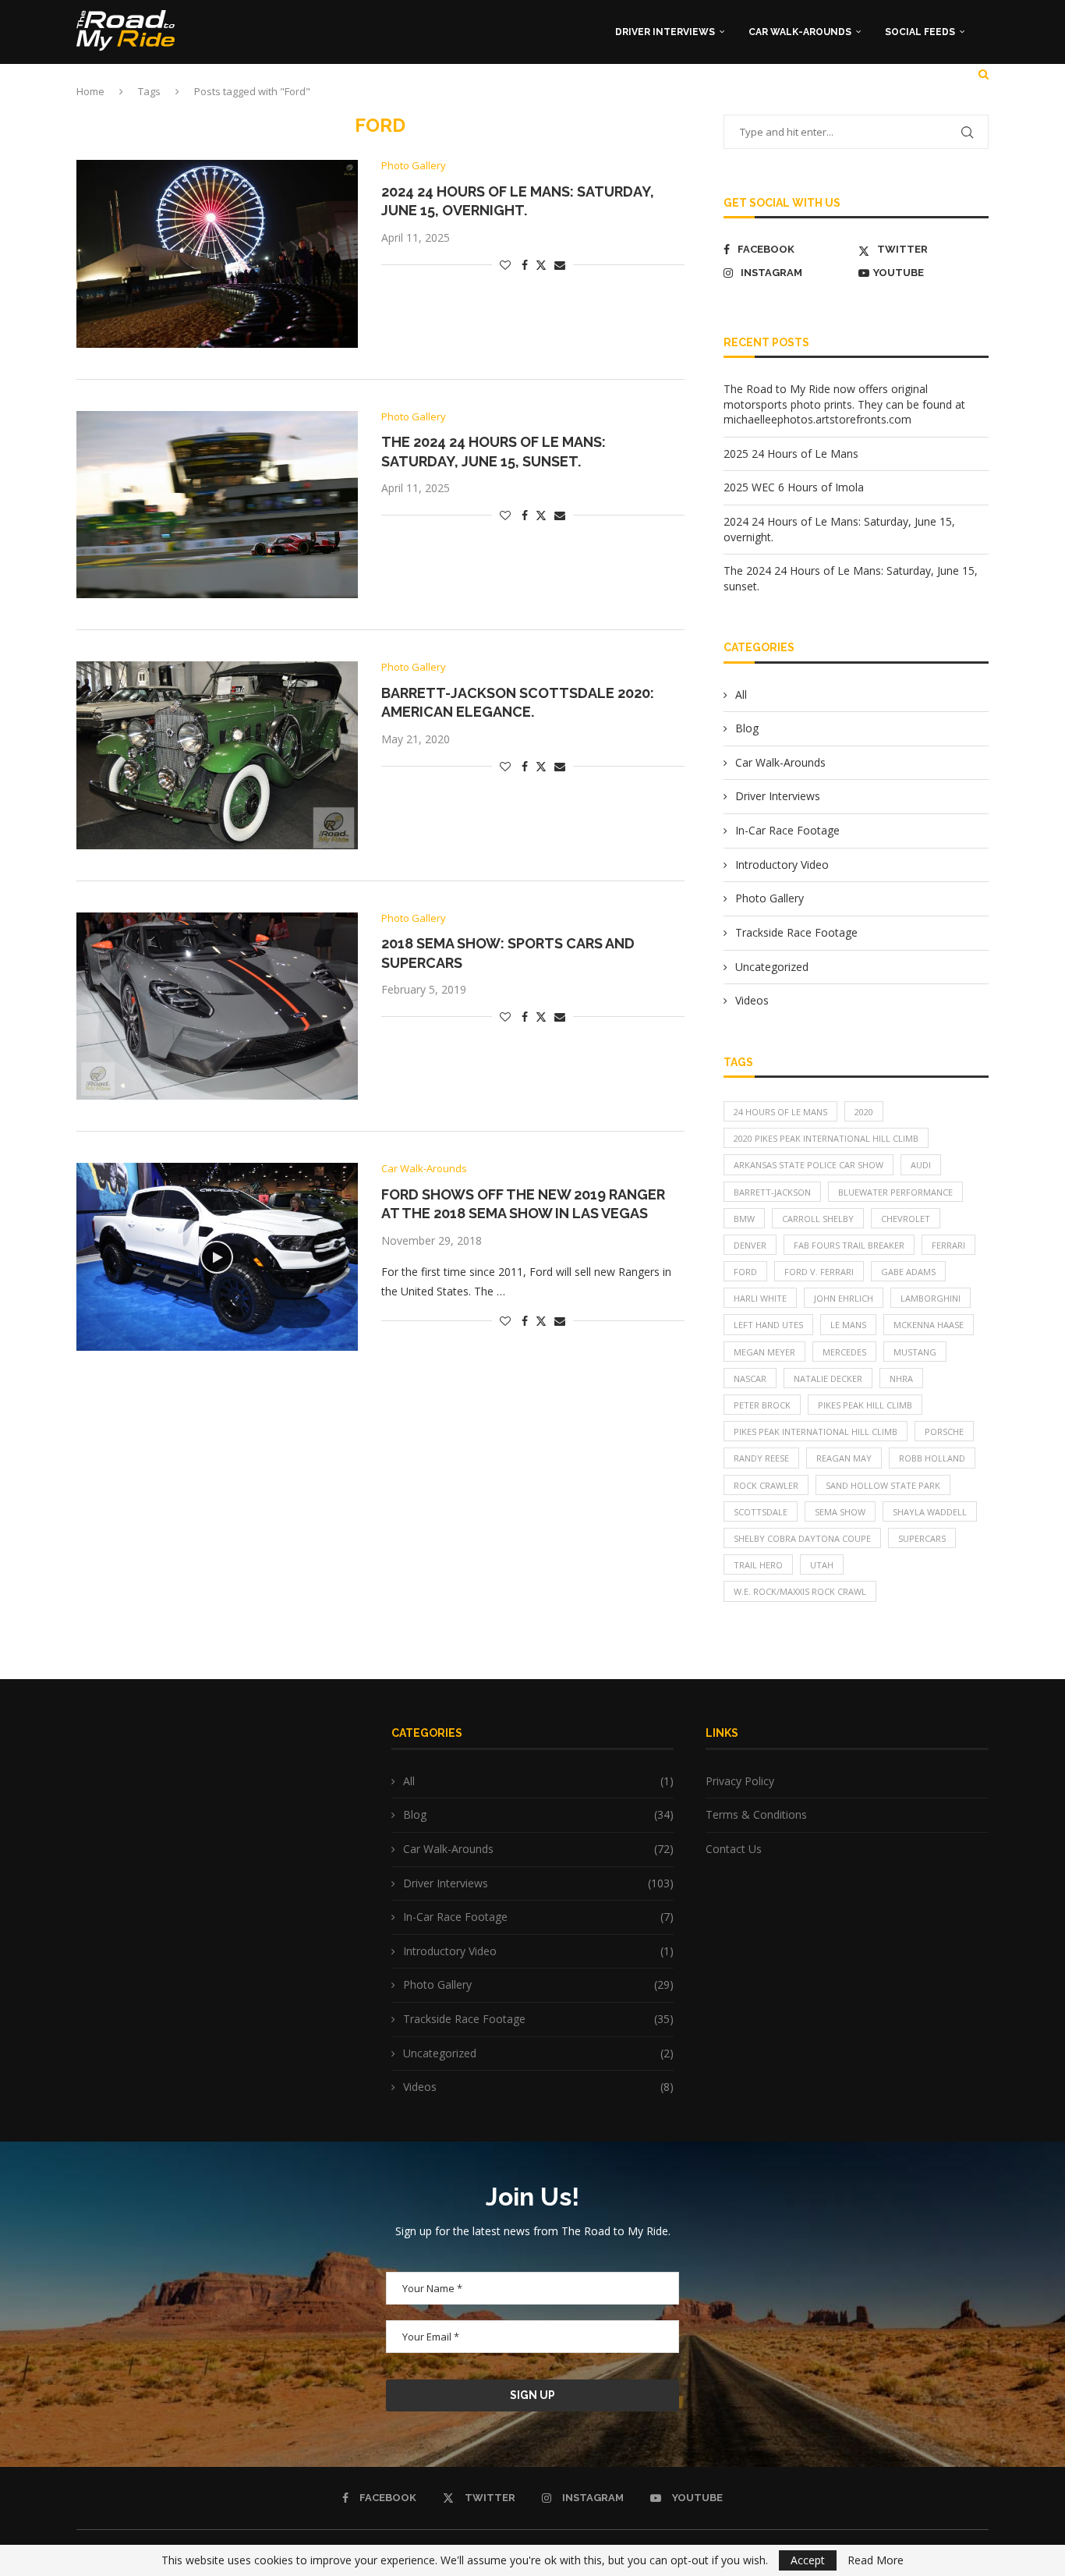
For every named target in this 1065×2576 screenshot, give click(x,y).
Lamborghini (931, 1298)
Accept (808, 2560)
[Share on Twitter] (541, 265)
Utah (822, 1565)
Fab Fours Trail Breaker (849, 1245)
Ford (745, 1272)
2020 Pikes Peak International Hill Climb (826, 1138)
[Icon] (217, 1257)
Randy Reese (761, 1458)
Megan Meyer (764, 1352)
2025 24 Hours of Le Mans (791, 454)
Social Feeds (920, 32)
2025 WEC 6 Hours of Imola (794, 487)
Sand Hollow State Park (883, 1485)
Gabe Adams (908, 1272)
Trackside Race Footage (796, 932)
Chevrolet (906, 1219)
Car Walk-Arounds (800, 32)
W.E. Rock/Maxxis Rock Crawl (800, 1591)
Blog (747, 728)
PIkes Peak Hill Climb (865, 1405)
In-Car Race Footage (787, 830)
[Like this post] (505, 265)
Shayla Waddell (930, 1512)
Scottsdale (761, 1512)
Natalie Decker (828, 1378)
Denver (750, 1245)
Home (90, 91)
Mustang (915, 1352)
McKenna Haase (929, 1325)
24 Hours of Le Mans (780, 1112)
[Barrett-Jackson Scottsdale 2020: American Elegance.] (217, 755)
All (741, 694)
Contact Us (734, 1849)
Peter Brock (762, 1405)
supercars (922, 1538)
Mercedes (844, 1352)
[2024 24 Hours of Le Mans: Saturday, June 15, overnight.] (217, 253)
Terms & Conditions (756, 1814)
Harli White (760, 1298)
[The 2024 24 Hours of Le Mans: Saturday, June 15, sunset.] (217, 505)
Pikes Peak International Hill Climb (816, 1432)
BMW (744, 1219)
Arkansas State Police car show (808, 1165)
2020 (864, 1112)
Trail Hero (758, 1565)
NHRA (901, 1378)
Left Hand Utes (768, 1325)
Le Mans (848, 1325)
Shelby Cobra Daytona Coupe (802, 1538)
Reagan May (844, 1458)
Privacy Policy (740, 1781)
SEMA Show (840, 1512)
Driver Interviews (665, 32)
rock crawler (766, 1485)
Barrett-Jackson (772, 1192)
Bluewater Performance (895, 1192)
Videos (752, 1000)
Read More (876, 2560)
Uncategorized (772, 967)
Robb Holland (932, 1458)
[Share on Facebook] (525, 265)
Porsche (944, 1432)
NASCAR (750, 1378)
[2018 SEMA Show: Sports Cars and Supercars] (217, 1006)
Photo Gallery (770, 898)
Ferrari (948, 1245)
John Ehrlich (844, 1298)
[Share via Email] (560, 265)
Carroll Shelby (818, 1219)
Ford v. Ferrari (819, 1272)
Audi (921, 1165)
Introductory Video (782, 865)
